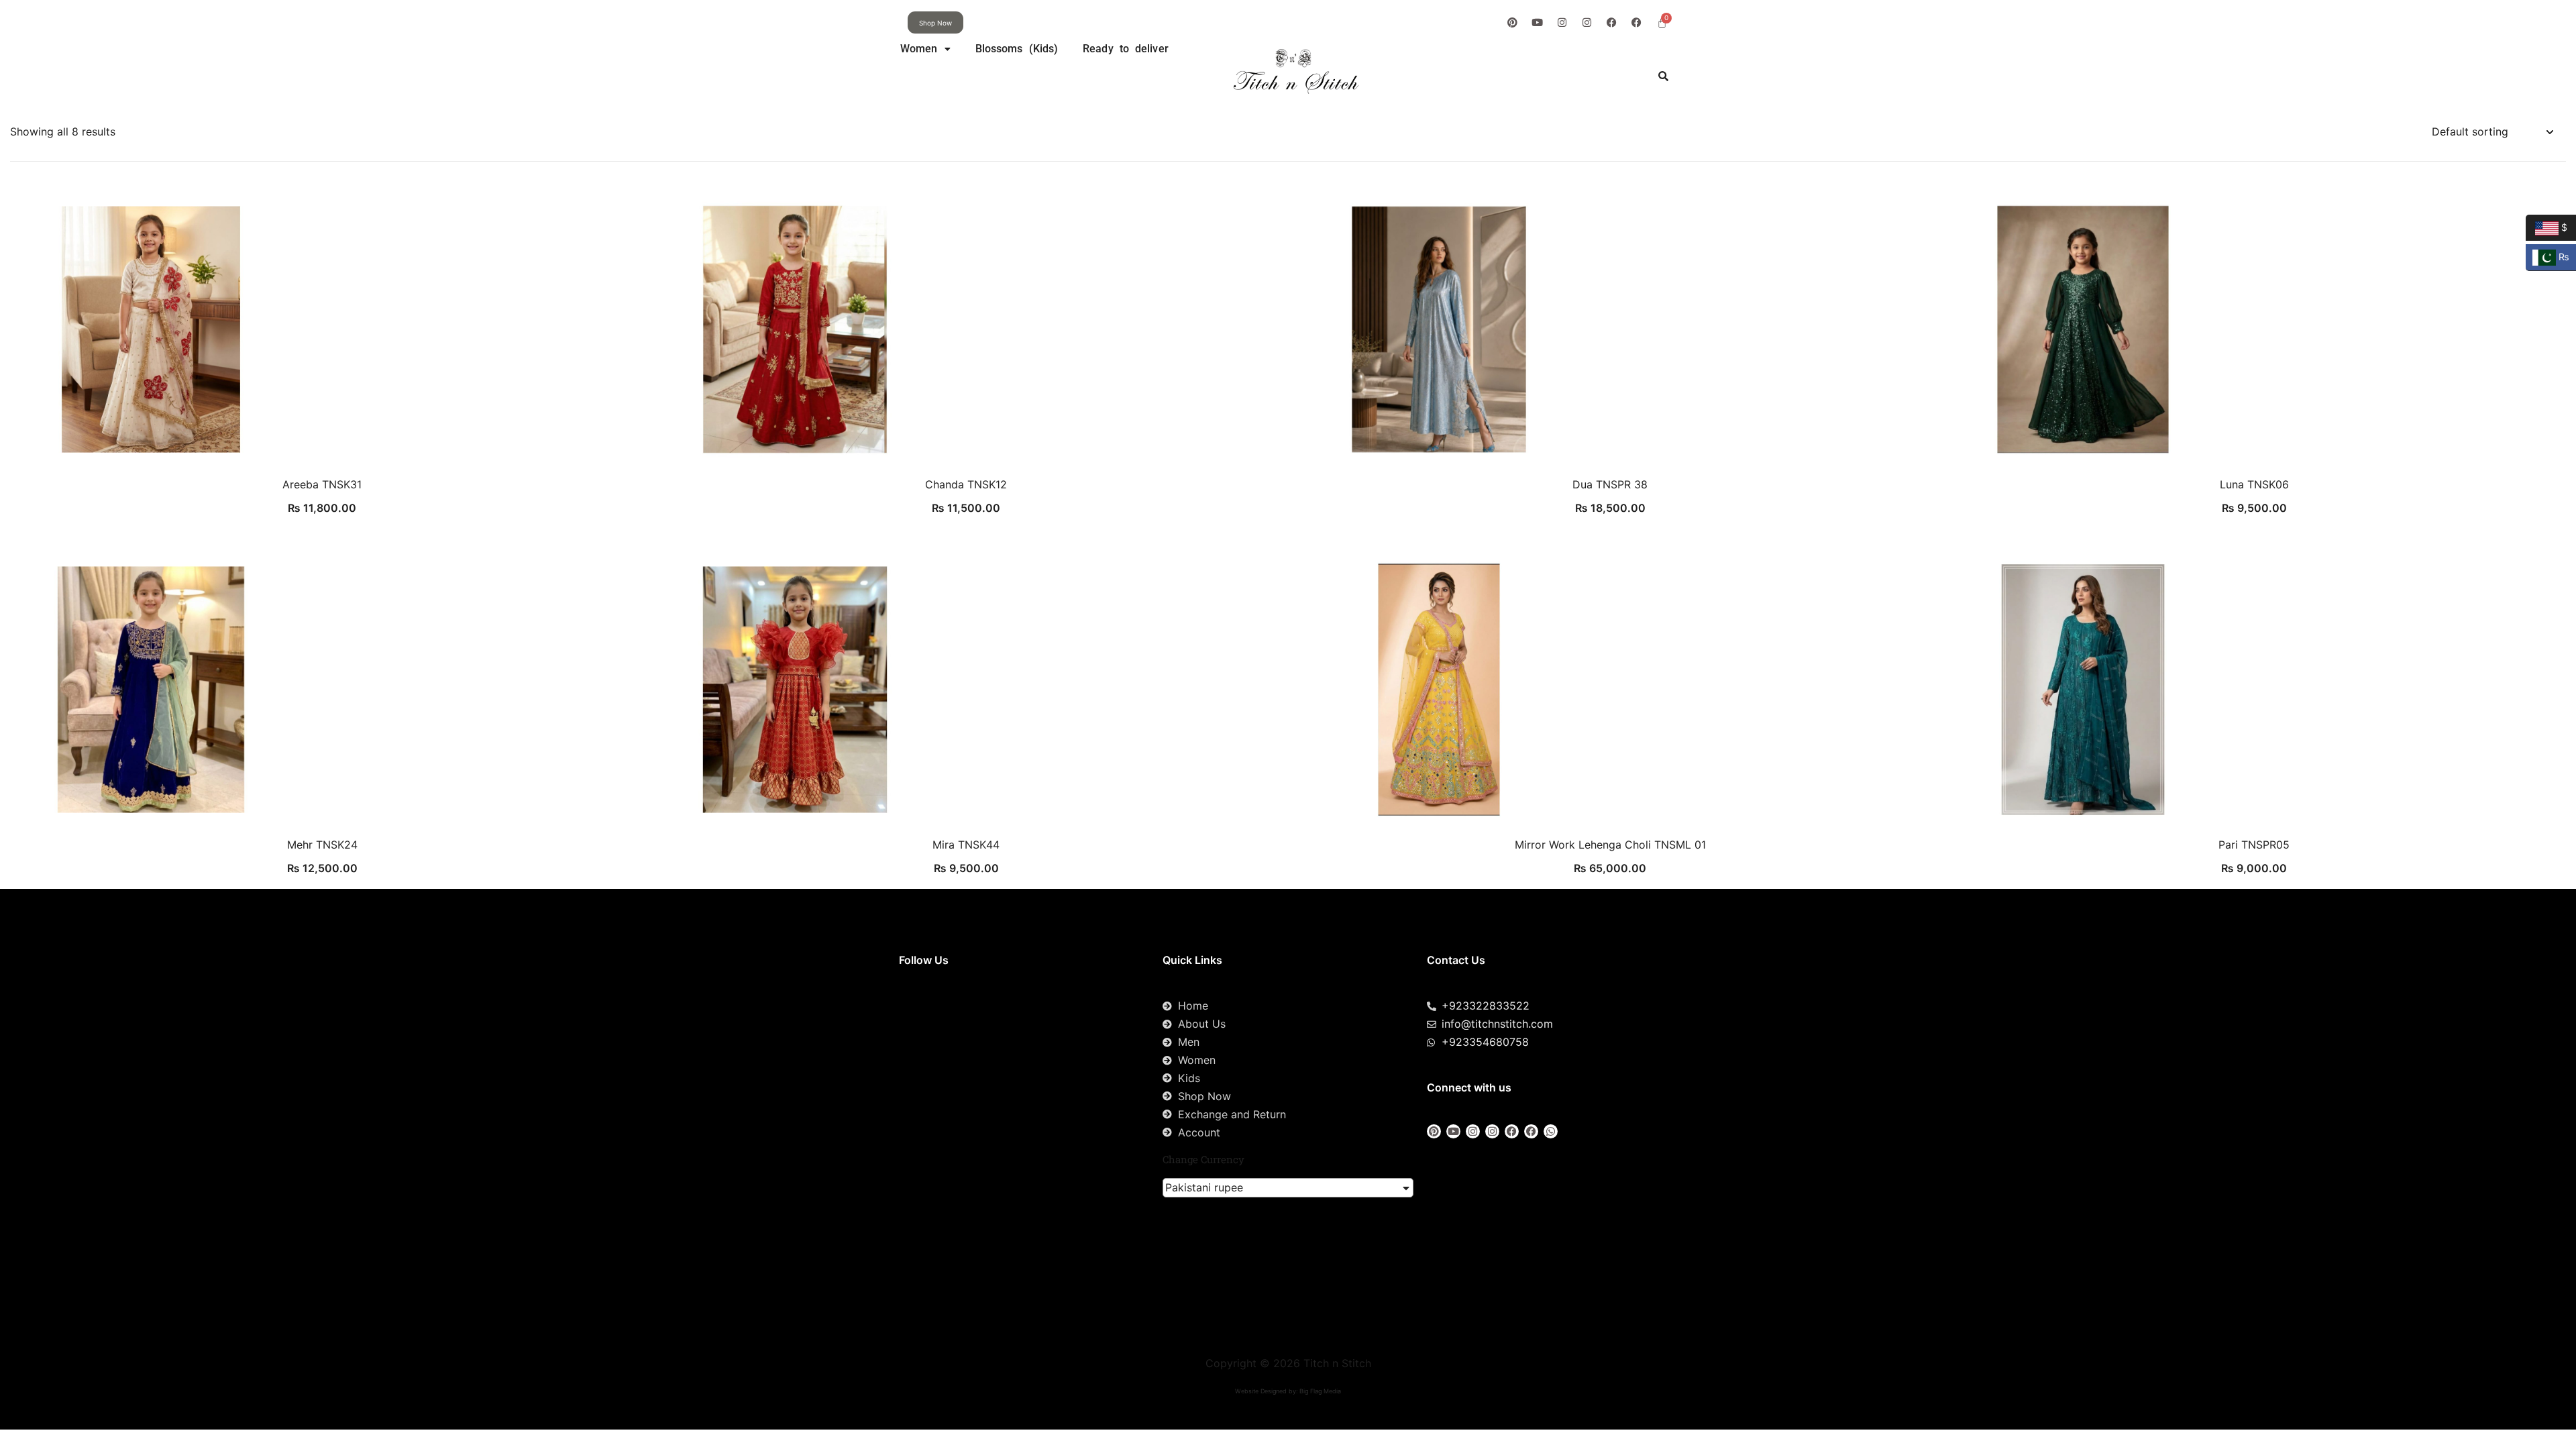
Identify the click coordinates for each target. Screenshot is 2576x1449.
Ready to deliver (1126, 49)
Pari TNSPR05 (2254, 845)
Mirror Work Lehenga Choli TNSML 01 (1610, 845)
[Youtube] (1537, 22)
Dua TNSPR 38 (1610, 484)
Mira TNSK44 (966, 845)
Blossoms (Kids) (1017, 49)
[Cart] (1662, 22)
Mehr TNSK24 (322, 845)
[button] (925, 49)
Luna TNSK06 (2254, 484)
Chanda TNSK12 (966, 484)
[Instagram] (1562, 22)
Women (919, 49)
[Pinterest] (1512, 22)
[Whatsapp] (1551, 1131)
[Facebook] (1612, 22)
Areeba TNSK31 (322, 484)
